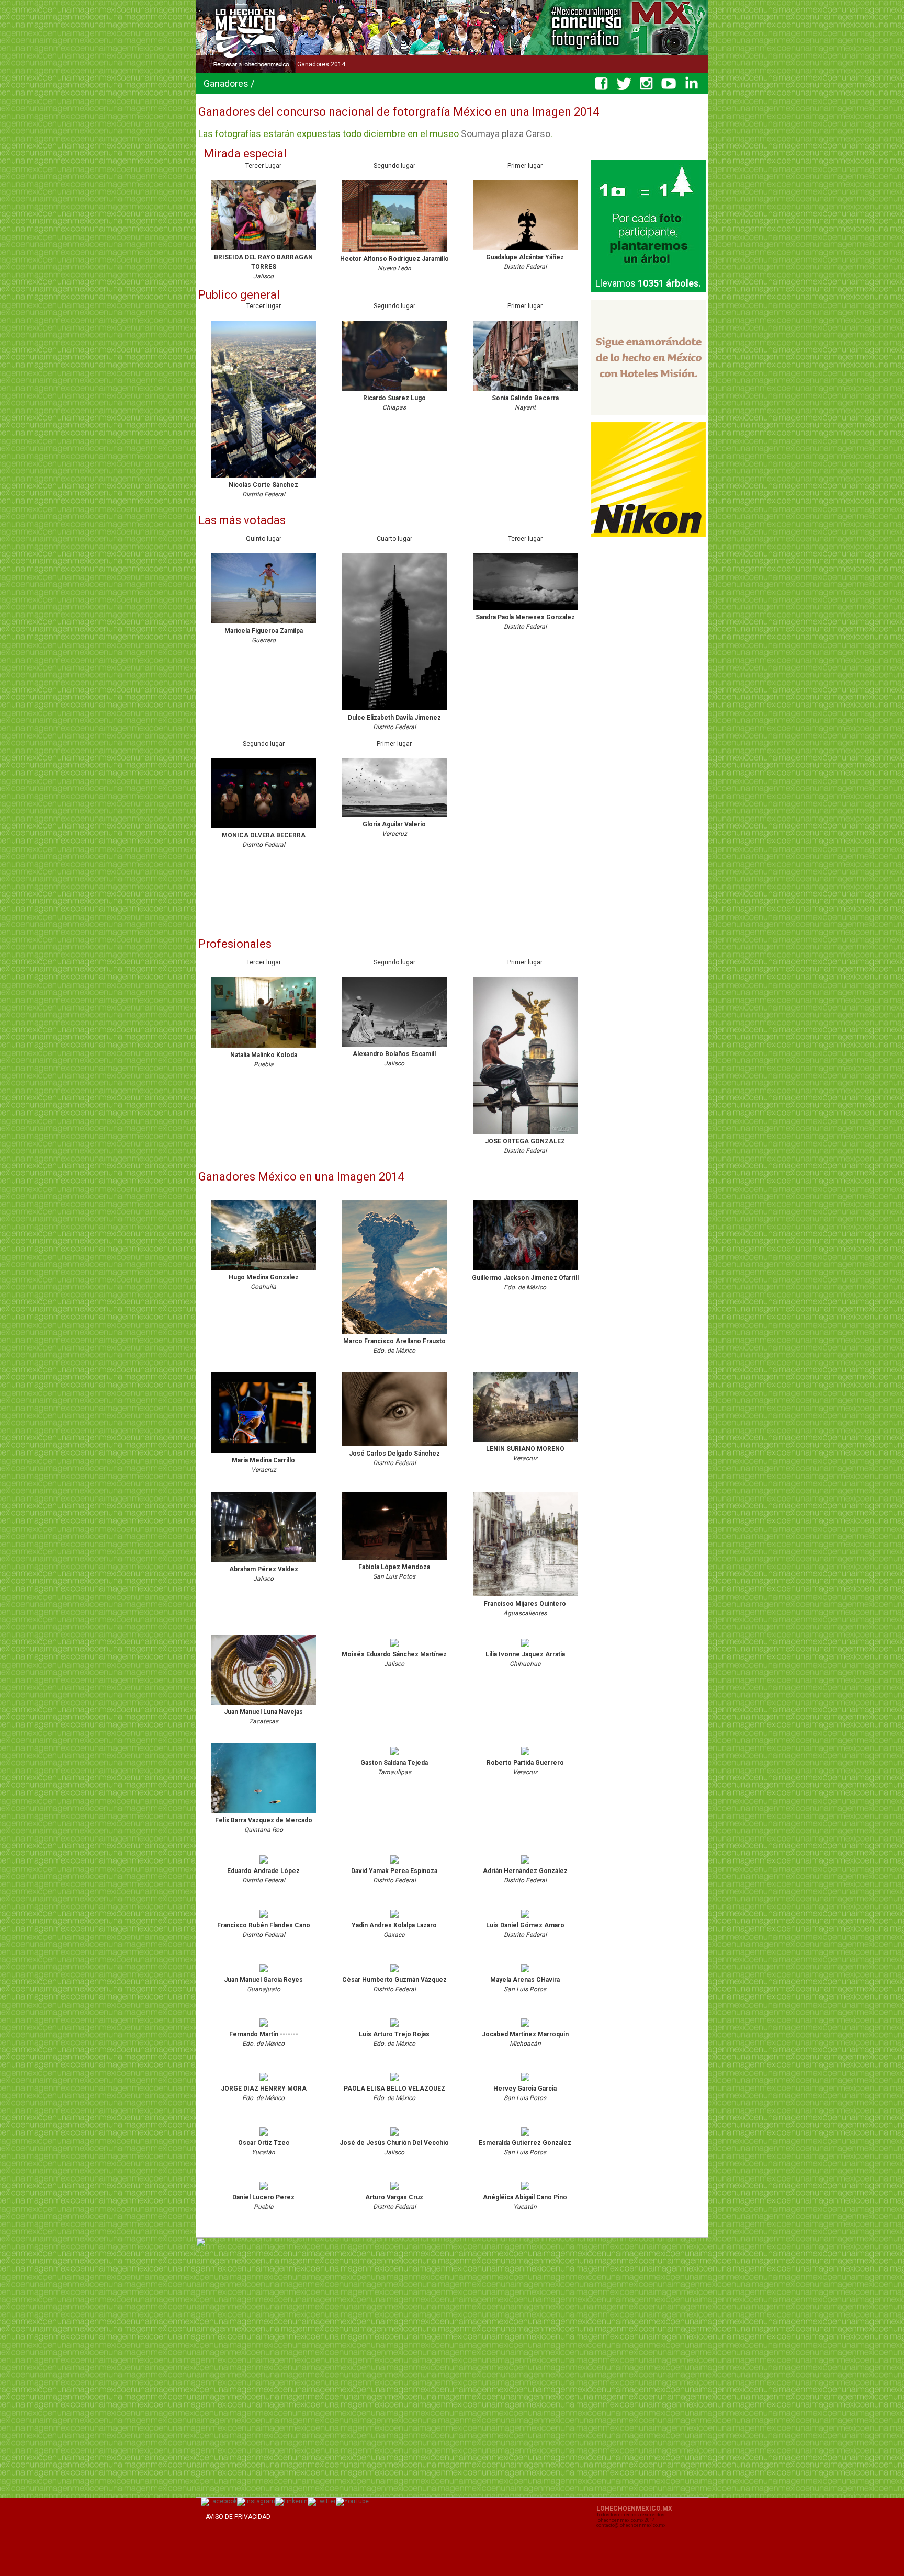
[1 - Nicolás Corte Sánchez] (264, 478)
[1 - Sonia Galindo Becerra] (525, 391)
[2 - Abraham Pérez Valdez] (264, 1562)
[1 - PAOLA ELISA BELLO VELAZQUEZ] (394, 2082)
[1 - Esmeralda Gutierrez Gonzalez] (525, 2136)
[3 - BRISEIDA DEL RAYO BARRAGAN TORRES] (264, 251)
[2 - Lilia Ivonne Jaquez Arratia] (525, 1648)
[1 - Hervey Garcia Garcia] (525, 2082)
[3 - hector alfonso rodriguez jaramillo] (394, 252)
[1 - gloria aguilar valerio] (394, 818)
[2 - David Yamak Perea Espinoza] (394, 1864)
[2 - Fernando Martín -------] (264, 2027)
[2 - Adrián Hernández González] (525, 1864)
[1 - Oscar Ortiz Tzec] (264, 2136)
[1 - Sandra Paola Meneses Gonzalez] (525, 610)
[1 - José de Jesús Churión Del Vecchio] (394, 2136)
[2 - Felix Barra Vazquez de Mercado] (264, 1813)
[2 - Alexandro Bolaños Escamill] (394, 1047)
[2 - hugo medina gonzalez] (264, 1270)
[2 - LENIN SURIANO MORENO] (525, 1442)
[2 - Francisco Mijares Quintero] (525, 1597)
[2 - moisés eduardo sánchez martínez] (394, 1648)
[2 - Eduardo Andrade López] (264, 1864)
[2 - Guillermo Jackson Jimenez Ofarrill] (525, 1271)
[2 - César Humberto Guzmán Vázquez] (394, 1973)
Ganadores (313, 64)
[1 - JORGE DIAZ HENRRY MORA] (264, 2082)
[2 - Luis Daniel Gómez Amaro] (525, 1919)
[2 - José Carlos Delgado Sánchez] (394, 1447)
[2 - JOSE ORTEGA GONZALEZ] (525, 1134)
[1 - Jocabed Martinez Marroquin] (525, 2027)
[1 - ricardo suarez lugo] (394, 391)
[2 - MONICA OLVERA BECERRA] (264, 829)
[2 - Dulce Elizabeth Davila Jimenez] (394, 711)
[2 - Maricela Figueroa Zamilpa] (264, 624)
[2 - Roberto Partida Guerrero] (525, 1756)
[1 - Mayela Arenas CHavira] (525, 1973)
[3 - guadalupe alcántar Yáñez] (525, 251)
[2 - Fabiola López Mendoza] (394, 1560)
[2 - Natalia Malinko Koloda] (264, 1048)
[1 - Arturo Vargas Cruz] (394, 2191)
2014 (337, 64)
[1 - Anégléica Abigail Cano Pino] (525, 2191)
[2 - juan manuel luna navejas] (264, 1705)
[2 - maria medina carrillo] (264, 1454)
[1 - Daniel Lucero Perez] (264, 2191)
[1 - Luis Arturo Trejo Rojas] (394, 2027)
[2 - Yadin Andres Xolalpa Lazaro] (394, 1919)
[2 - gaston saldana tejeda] (394, 1756)
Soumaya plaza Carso (506, 134)
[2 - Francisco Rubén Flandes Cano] (264, 1919)
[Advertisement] (389, 901)
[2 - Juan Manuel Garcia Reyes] (264, 1973)
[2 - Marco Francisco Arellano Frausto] (394, 1334)
